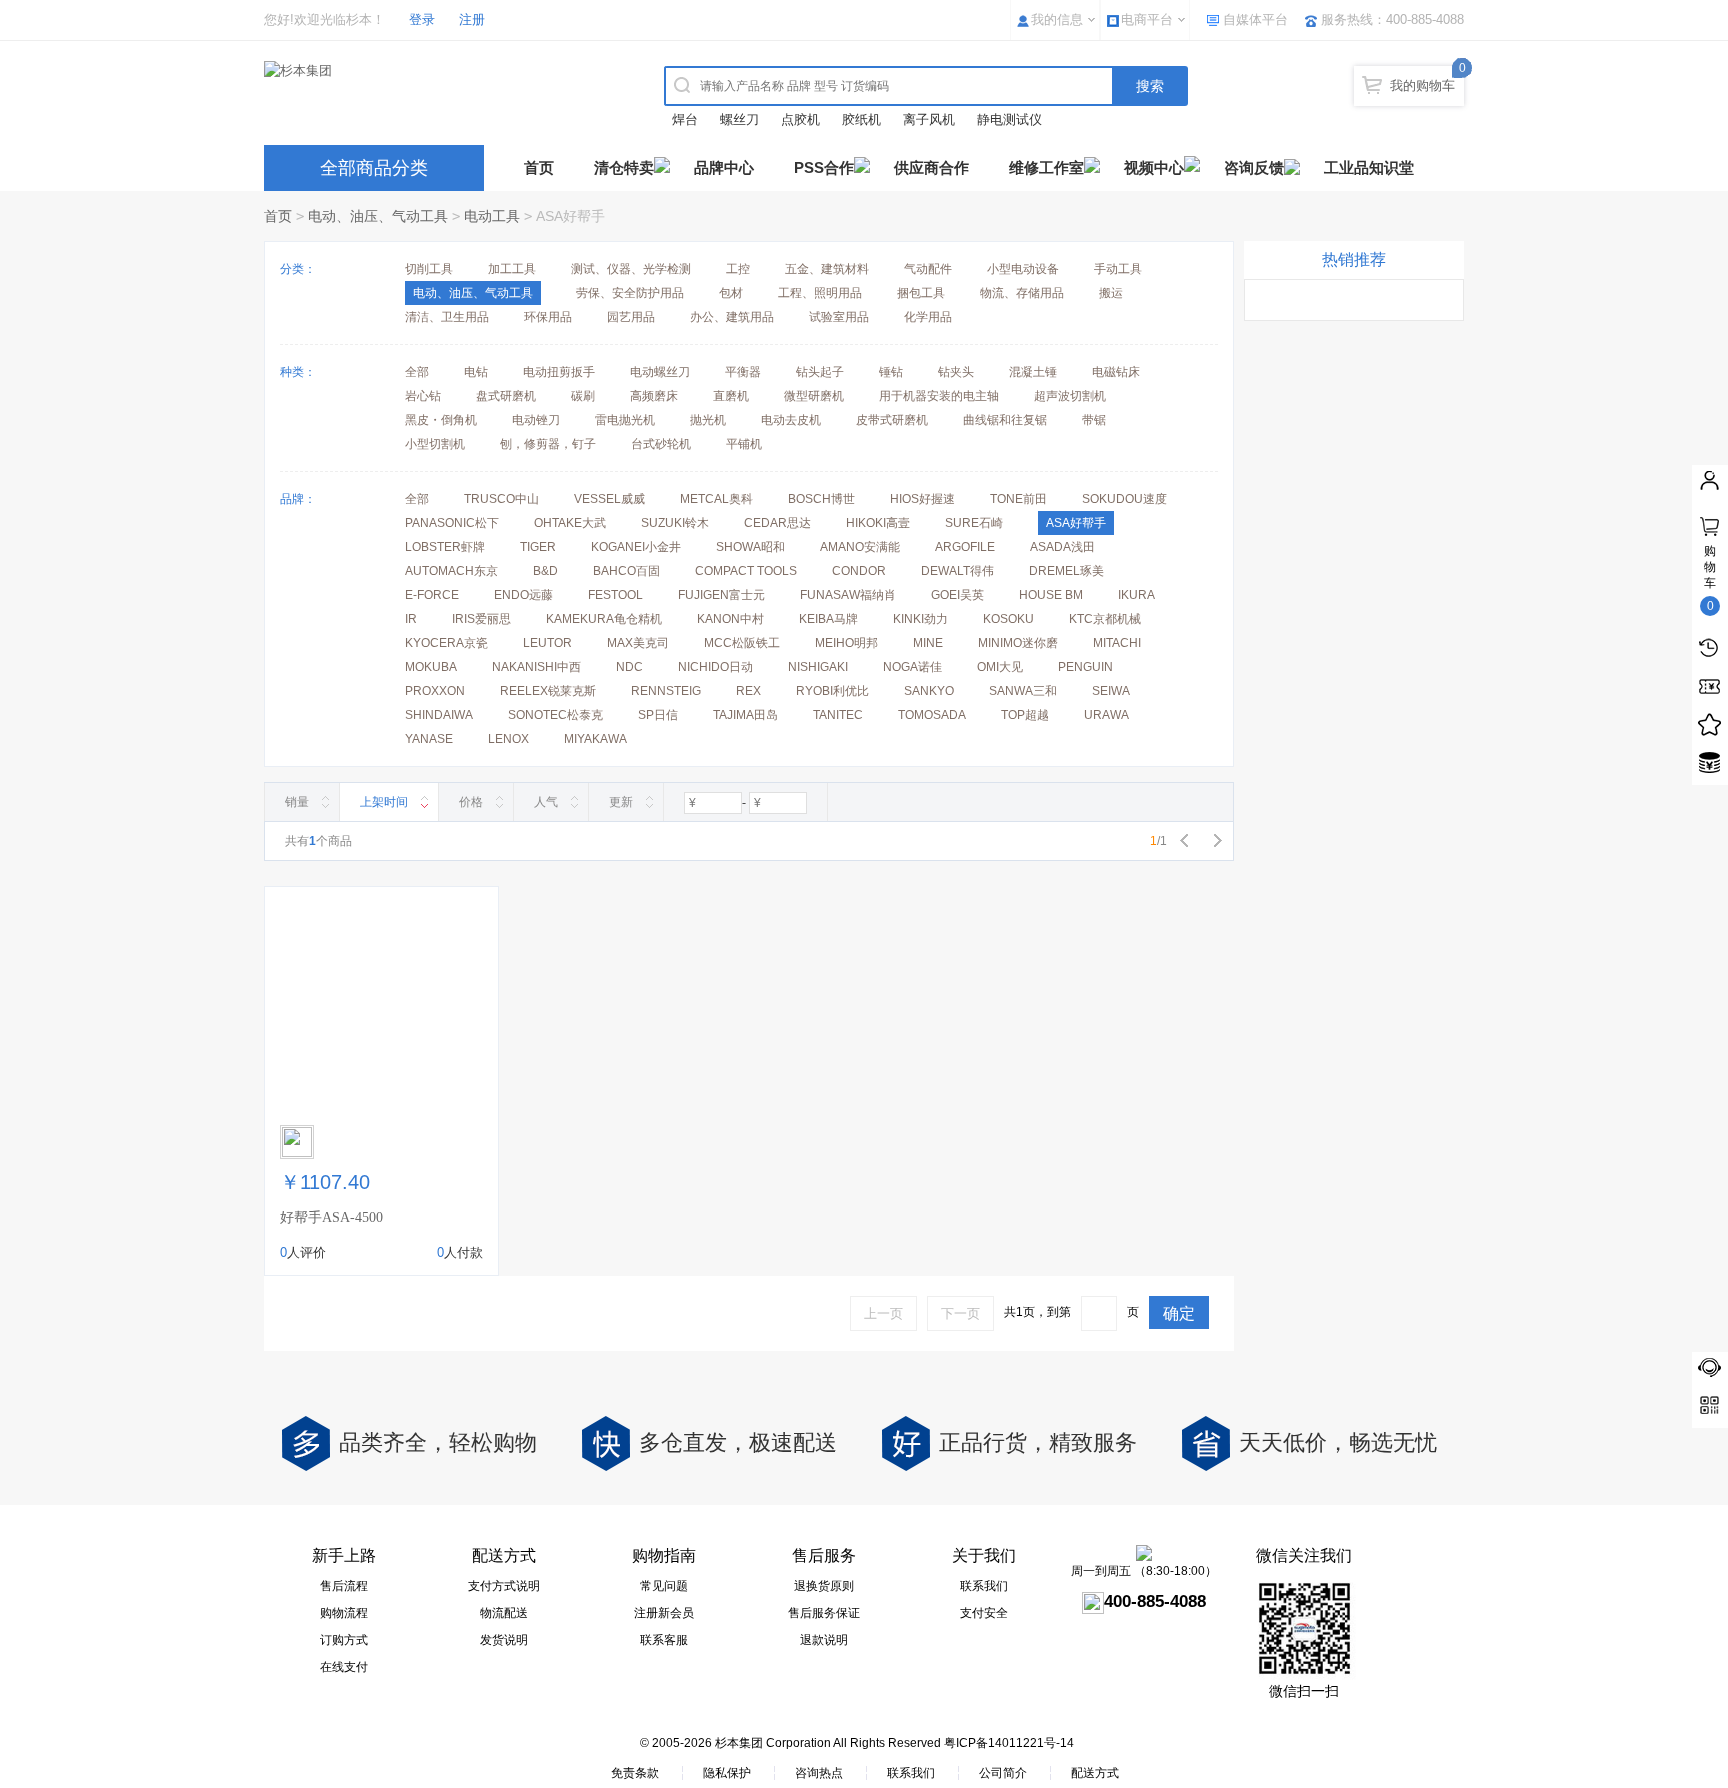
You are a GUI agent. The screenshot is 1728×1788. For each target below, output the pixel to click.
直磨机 (731, 396)
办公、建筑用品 (732, 317)
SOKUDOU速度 (1124, 499)
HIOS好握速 (922, 499)
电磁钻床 (1116, 372)
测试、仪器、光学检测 (631, 269)
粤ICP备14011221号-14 (1009, 1743)
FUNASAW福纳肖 (848, 595)
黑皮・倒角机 (441, 420)
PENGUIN (1085, 667)
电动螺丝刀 (660, 372)
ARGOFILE (965, 547)
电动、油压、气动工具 (378, 216)
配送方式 (1095, 1773)
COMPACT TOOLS (746, 571)
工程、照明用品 (820, 293)
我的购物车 (1422, 85)
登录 (422, 19)
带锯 (1094, 420)
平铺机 (744, 444)
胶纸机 (861, 119)
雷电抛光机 (625, 420)
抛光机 (708, 420)
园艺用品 (631, 317)
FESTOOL (615, 595)
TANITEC (838, 715)
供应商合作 (931, 167)
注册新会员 (664, 1613)
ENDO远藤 (523, 595)
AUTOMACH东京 (451, 571)
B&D (545, 571)
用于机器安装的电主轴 (939, 396)
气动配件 (928, 269)
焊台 (685, 119)
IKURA (1136, 595)
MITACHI (1117, 643)
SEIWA (1111, 691)
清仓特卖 (624, 167)
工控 (738, 269)
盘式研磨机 (506, 396)
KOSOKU (1008, 619)
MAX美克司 (638, 643)
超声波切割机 (1070, 396)
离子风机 (929, 119)
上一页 (883, 1313)
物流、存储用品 (1022, 293)
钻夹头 (956, 372)
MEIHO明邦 (846, 643)
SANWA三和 (1023, 691)
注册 (472, 19)
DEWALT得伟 (957, 571)
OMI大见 (1000, 667)
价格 (471, 802)
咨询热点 (819, 1773)
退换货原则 (824, 1586)
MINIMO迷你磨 (1018, 643)
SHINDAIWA (439, 715)
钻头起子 (820, 372)
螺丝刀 (739, 119)
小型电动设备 (1023, 269)
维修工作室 (1046, 167)
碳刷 (583, 396)
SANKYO (929, 691)
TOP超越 (1025, 715)
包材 (731, 293)
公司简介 (1003, 1773)
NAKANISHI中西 (536, 667)
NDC (629, 667)
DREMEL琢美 (1066, 571)
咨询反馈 (1254, 167)
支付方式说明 (504, 1586)
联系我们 (984, 1586)
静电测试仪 (1009, 119)
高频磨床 (654, 396)
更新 (621, 802)
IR (411, 619)
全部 (417, 372)
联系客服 (664, 1640)
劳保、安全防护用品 (630, 293)
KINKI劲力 (920, 619)
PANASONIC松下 (452, 523)
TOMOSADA (932, 715)
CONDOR (859, 571)
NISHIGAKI (818, 667)
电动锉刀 (536, 420)
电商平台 (1147, 19)
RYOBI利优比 (832, 691)
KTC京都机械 (1105, 619)
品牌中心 (724, 167)
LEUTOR (547, 643)
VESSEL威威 (609, 499)
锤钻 (891, 372)
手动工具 (1118, 269)
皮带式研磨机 (892, 420)
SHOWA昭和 (750, 547)
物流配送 (504, 1613)
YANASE (429, 739)
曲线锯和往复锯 (1005, 420)
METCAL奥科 (716, 499)
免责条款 (635, 1773)
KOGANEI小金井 (636, 547)
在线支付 (344, 1667)
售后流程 (344, 1586)
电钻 (476, 372)
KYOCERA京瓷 (446, 643)
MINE (928, 643)
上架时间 (384, 802)
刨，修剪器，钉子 (548, 444)
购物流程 (344, 1613)
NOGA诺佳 (912, 667)
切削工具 (429, 269)
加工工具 (512, 269)
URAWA (1106, 715)
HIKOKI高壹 (878, 523)
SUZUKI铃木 (675, 523)
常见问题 (664, 1586)
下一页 (960, 1313)
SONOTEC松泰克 (555, 715)
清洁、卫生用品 (447, 317)
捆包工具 (921, 293)
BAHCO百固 (626, 571)
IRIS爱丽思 (481, 619)
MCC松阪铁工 (742, 643)
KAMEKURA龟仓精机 (604, 619)
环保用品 (548, 317)
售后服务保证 (824, 1613)
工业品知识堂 (1369, 167)
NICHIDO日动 (715, 667)
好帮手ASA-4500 (331, 1217)
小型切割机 (435, 444)
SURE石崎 (974, 523)
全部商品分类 (374, 168)
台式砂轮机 (661, 444)
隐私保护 (727, 1773)
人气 (546, 802)
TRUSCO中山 (501, 499)
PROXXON (435, 691)
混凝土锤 (1033, 372)
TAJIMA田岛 (745, 715)
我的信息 (1057, 19)
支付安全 (984, 1613)
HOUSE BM (1051, 595)
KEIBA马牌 (828, 619)
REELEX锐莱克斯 (548, 691)
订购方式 (344, 1640)
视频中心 (1154, 167)
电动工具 (492, 216)
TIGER (538, 547)
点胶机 (800, 119)
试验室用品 (839, 317)
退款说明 (824, 1640)
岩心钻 (423, 396)
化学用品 (928, 317)
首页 (539, 167)
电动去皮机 (791, 420)
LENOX (508, 739)
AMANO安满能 (860, 547)
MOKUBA (431, 667)
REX (748, 691)
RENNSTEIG (666, 691)
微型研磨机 (814, 396)
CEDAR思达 (777, 523)
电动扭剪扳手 (559, 372)
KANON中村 (730, 619)
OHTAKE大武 (570, 523)
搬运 (1111, 293)
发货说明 (504, 1640)
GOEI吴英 (957, 595)
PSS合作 (824, 167)
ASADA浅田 (1062, 547)
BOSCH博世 (821, 499)
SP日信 (658, 715)
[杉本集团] (439, 71)
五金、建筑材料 (827, 269)
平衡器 (743, 372)
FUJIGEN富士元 (721, 595)
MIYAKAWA (595, 739)
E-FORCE (432, 595)
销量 (297, 802)
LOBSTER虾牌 (445, 547)
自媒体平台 (1255, 19)
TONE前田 (1018, 499)
